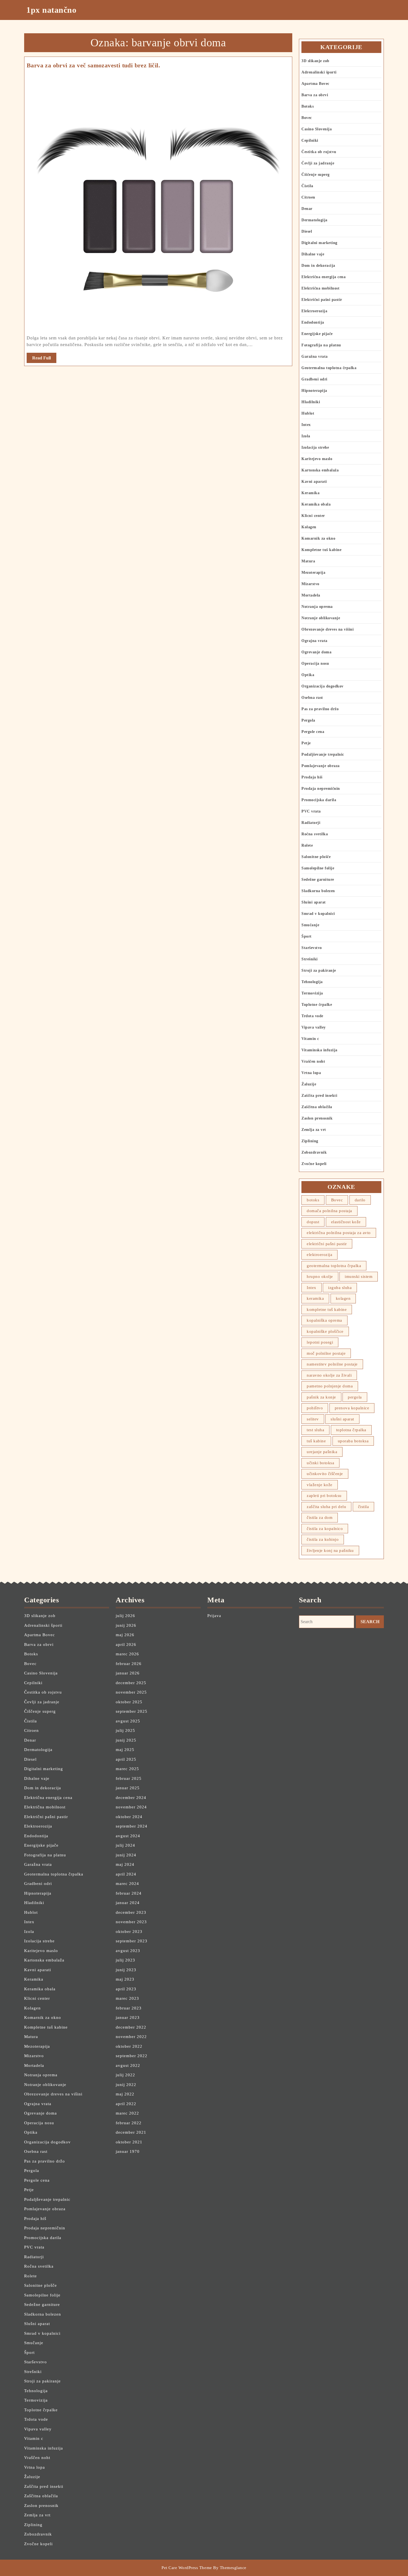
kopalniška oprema (324, 1320)
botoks (313, 1200)
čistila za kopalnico (325, 1529)
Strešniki (310, 959)
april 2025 (126, 1759)
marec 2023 (127, 1998)
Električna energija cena (323, 277)
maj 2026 (125, 1635)
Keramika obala (316, 504)
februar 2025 (129, 1778)
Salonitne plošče (316, 857)
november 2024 (131, 1807)
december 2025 (131, 1683)
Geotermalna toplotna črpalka (329, 368)
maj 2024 (125, 1864)
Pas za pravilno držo (320, 709)
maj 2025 (125, 1750)
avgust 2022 (128, 2065)
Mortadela (311, 595)
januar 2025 (128, 1788)
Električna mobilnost (320, 288)
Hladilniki (311, 402)
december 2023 (131, 1912)
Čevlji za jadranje (318, 163)
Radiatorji (311, 823)
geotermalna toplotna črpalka (334, 1266)
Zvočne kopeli (314, 1164)
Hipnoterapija (314, 391)
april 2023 (126, 1989)
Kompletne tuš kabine (321, 550)
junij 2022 (126, 2085)
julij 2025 (125, 1730)
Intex (306, 425)
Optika (308, 675)
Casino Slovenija (317, 129)
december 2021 (131, 2132)
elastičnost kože (346, 1222)
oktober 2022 (129, 2046)
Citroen (308, 197)
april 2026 (126, 1644)
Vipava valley (314, 1027)
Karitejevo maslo (317, 459)
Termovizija (312, 993)
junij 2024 (126, 1855)
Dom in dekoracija (318, 266)
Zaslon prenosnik (317, 1118)
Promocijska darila (319, 800)
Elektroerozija (314, 311)
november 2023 (131, 1922)
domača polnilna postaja (329, 1211)
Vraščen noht (313, 1061)
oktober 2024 (129, 1817)
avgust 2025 (128, 1721)
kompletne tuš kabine (327, 1309)
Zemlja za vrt (314, 1130)
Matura (308, 561)
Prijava (214, 1616)
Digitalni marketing (319, 243)
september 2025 (132, 1711)
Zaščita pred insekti (319, 1096)
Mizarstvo (310, 584)
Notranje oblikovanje (321, 618)
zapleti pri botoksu (324, 1496)
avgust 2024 (128, 1836)
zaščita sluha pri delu (326, 1507)
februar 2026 (129, 1664)
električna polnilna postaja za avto (339, 1233)
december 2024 (131, 1798)
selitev (313, 1419)
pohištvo (315, 1408)
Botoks (308, 106)
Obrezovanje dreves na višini (328, 629)
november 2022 (131, 2037)
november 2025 (131, 1692)
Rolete (307, 845)
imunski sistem (359, 1276)
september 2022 (132, 2056)
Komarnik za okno (318, 538)
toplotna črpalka (351, 1430)
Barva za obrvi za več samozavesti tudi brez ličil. (93, 65)
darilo (360, 1200)
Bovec (307, 118)
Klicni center (313, 516)
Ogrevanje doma (316, 652)
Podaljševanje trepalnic (323, 754)
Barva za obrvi (315, 95)
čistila (364, 1507)
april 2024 (126, 1874)
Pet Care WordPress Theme (187, 2568)
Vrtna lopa (311, 1073)
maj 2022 (125, 2094)
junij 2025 (126, 1740)
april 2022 (126, 2104)
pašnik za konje (321, 1397)
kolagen (343, 1298)
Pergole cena (313, 732)
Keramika (310, 493)
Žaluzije (309, 1084)
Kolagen (309, 527)
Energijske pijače (317, 334)
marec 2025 (127, 1769)
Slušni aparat (314, 902)
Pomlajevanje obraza (321, 766)
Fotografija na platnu (321, 345)
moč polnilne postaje (326, 1353)
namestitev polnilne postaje (332, 1364)
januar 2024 (128, 1903)
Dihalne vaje (313, 254)
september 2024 (132, 1826)
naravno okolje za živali (329, 1375)
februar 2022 (129, 2123)
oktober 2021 (129, 2142)
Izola (306, 436)
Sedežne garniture (318, 880)
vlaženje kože (320, 1485)
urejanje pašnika (322, 1452)
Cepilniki (310, 140)
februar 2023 (129, 2008)
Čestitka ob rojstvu (319, 152)
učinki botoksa (320, 1463)
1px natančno (51, 10)
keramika (315, 1298)
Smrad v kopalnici (318, 914)
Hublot (308, 413)
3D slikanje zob (315, 61)
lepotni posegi (320, 1342)
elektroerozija (319, 1255)
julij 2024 (125, 1845)
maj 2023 (125, 1979)
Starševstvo (312, 948)
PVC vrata (311, 811)
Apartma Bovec (315, 84)
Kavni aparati (314, 482)
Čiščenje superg (316, 175)
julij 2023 (125, 1960)
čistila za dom (320, 1517)
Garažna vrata (315, 356)
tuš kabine (316, 1441)
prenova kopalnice (352, 1408)
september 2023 (132, 1941)
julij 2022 (125, 2075)
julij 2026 (125, 1616)
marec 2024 (127, 1884)
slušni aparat (342, 1419)
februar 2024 (129, 1893)
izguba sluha (340, 1288)
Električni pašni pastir (322, 300)
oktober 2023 (129, 1932)
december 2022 (131, 2027)
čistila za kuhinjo (323, 1539)
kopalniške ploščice (325, 1331)
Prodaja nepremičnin (321, 789)
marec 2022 (127, 2113)
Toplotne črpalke (317, 1005)
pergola (355, 1397)
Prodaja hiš (312, 777)
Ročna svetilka (315, 834)
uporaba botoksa (353, 1441)
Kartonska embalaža (320, 470)
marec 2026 (127, 1654)
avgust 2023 (128, 1951)
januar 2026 (128, 1673)
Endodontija (313, 322)
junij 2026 (126, 1625)
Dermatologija (314, 220)
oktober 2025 (129, 1702)
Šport (307, 936)
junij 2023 (126, 1970)
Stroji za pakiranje (319, 970)
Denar (307, 209)
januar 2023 (128, 2017)
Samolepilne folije (318, 868)
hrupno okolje (320, 1276)
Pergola (308, 720)
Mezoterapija (313, 573)
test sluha (315, 1430)
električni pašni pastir (327, 1244)
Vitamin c (310, 1039)
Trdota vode (312, 1016)
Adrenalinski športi (319, 72)
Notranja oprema (317, 607)
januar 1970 (128, 2151)
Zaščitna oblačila (317, 1107)
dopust (313, 1222)
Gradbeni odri (314, 379)
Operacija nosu (315, 663)
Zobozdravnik (314, 1152)
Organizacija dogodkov (323, 686)
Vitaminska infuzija (319, 1050)
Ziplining (310, 1141)
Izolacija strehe (315, 447)
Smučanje (310, 925)
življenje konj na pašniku (330, 1550)
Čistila (307, 186)
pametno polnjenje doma (330, 1386)
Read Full (44, 359)
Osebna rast (312, 698)
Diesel (307, 231)
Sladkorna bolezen (318, 891)
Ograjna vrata (314, 641)
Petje (306, 743)
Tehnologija (312, 982)
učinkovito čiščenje (325, 1474)
